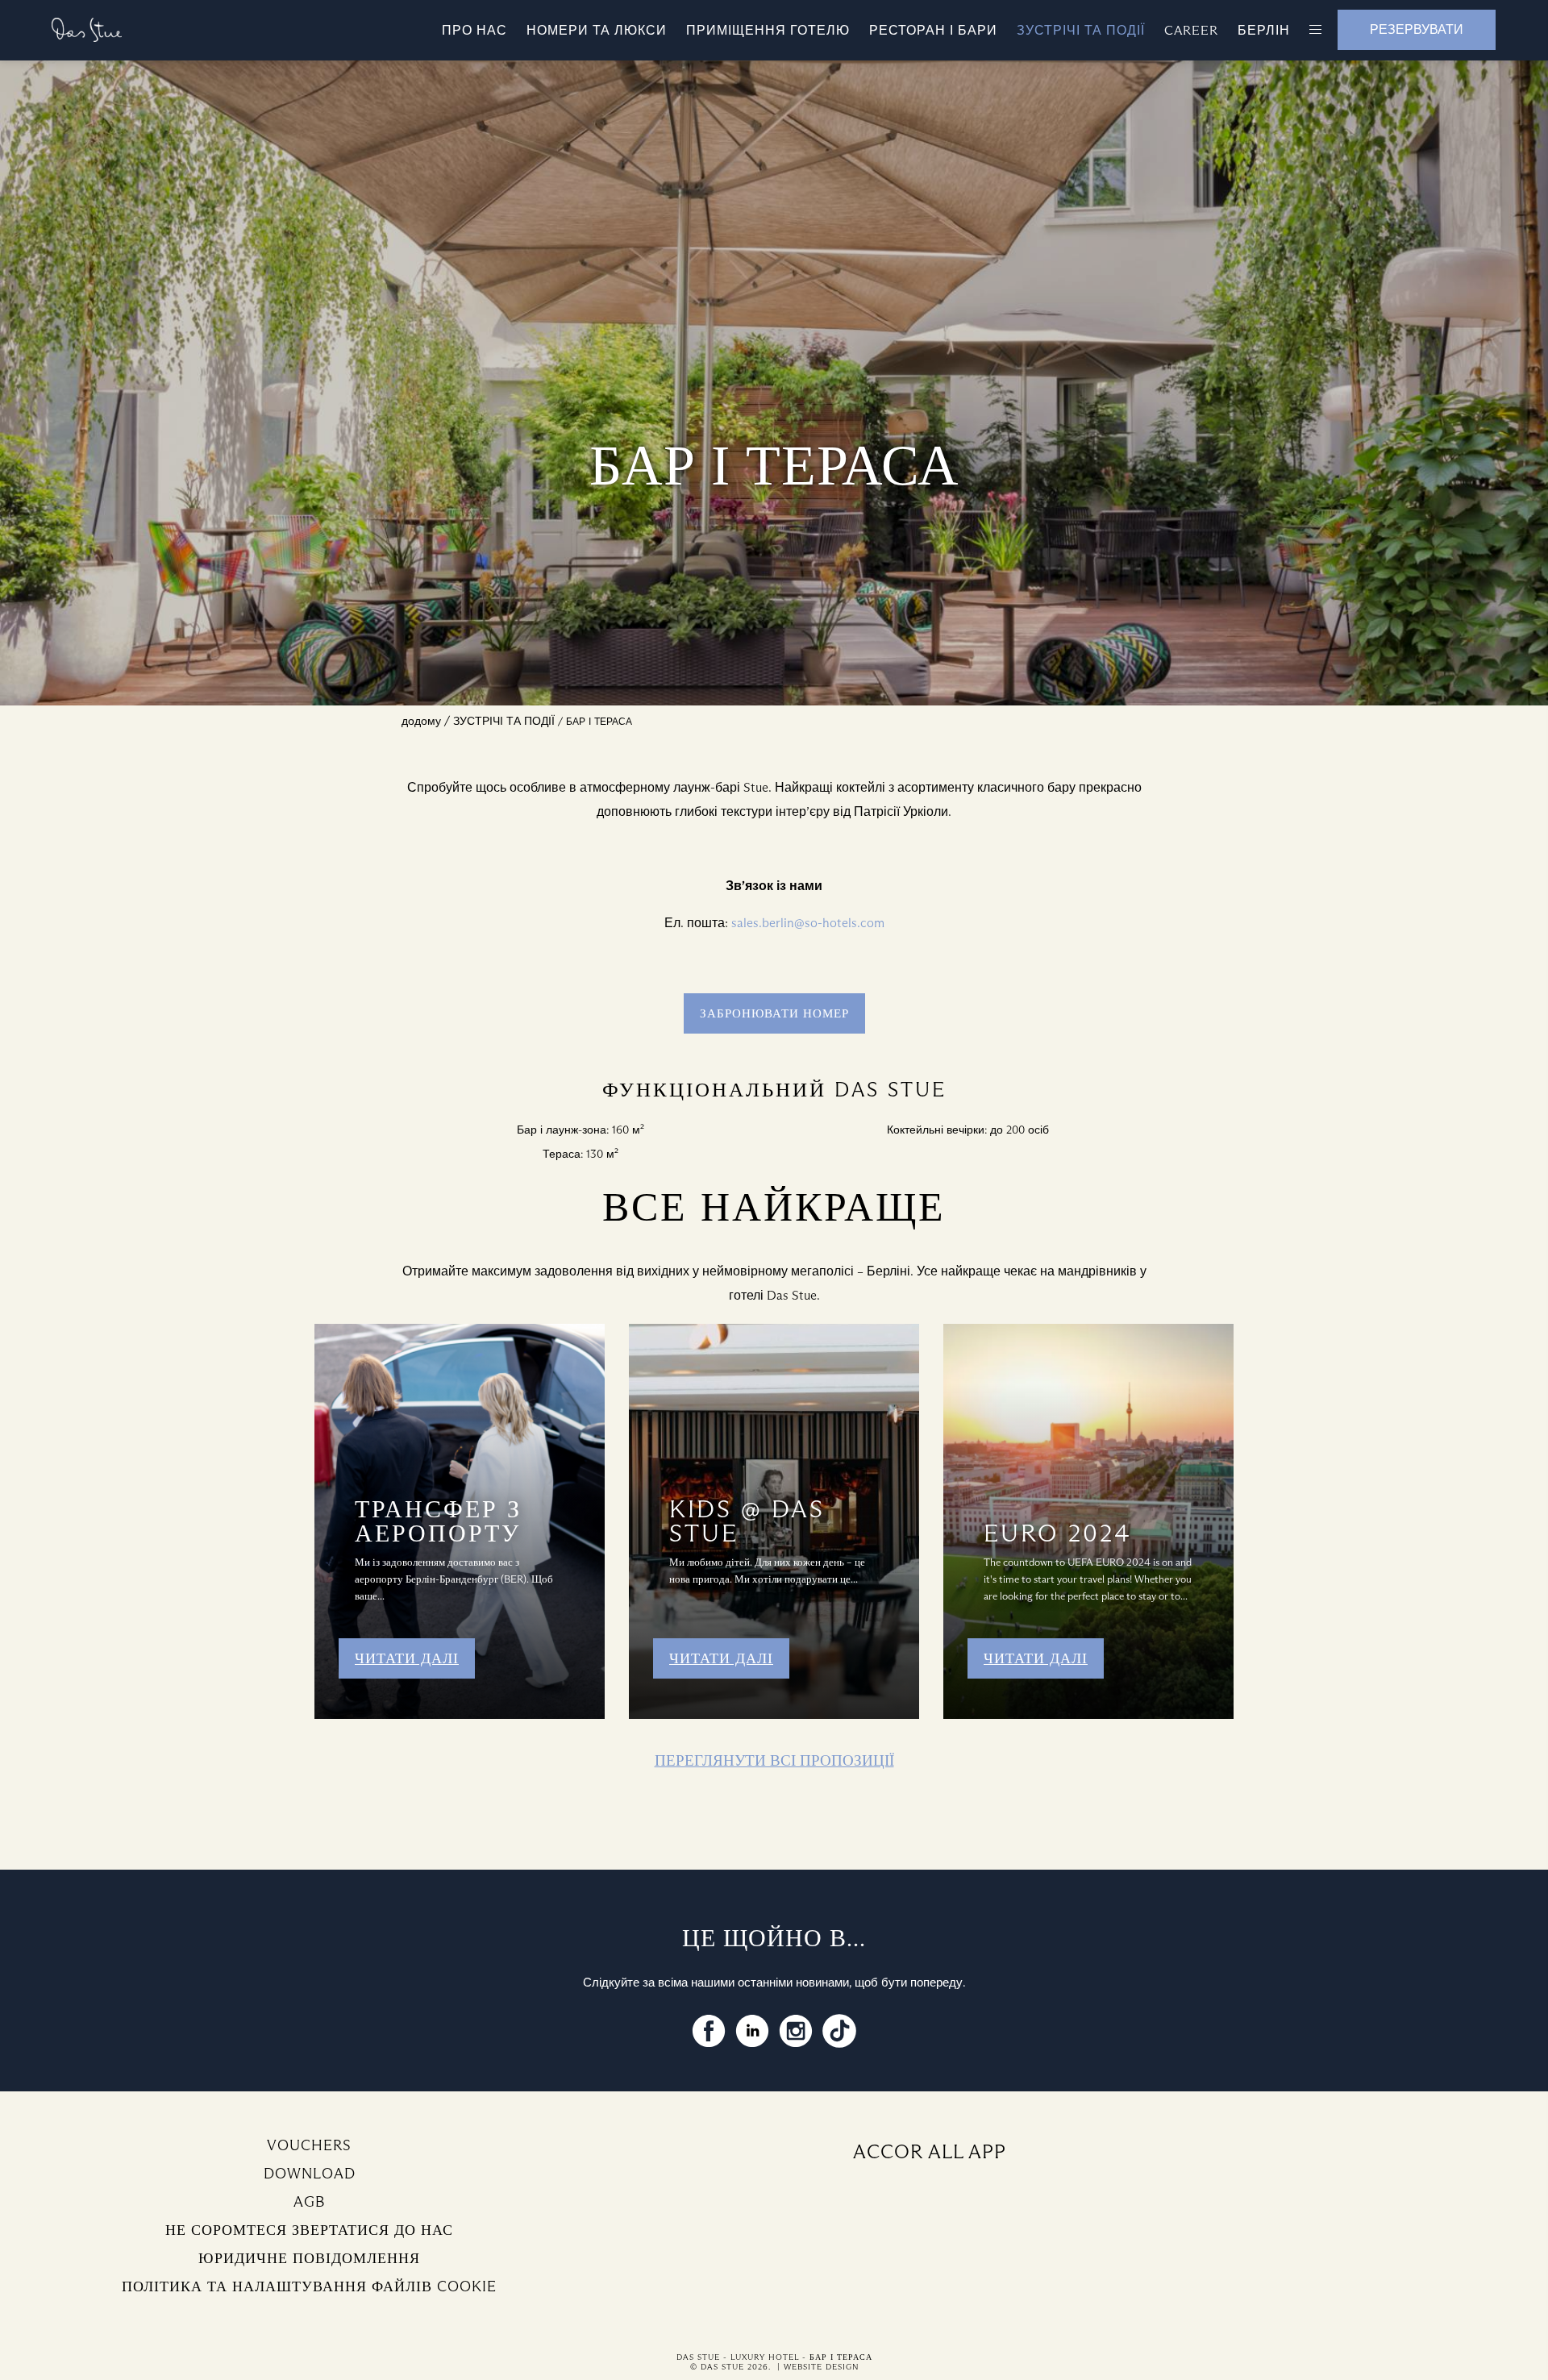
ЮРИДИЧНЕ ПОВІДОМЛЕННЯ (309, 2258)
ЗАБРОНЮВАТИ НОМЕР (774, 1013)
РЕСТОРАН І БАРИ (933, 30)
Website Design (821, 2367)
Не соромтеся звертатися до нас (309, 2230)
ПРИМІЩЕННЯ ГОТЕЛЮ (768, 30)
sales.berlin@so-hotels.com (808, 923)
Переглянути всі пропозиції (774, 1760)
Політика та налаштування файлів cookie (309, 2286)
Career (1191, 30)
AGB (309, 2202)
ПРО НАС (474, 30)
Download (310, 2174)
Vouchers (309, 2145)
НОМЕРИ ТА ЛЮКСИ (597, 30)
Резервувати (1417, 29)
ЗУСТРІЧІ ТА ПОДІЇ (1081, 30)
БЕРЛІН (1264, 30)
